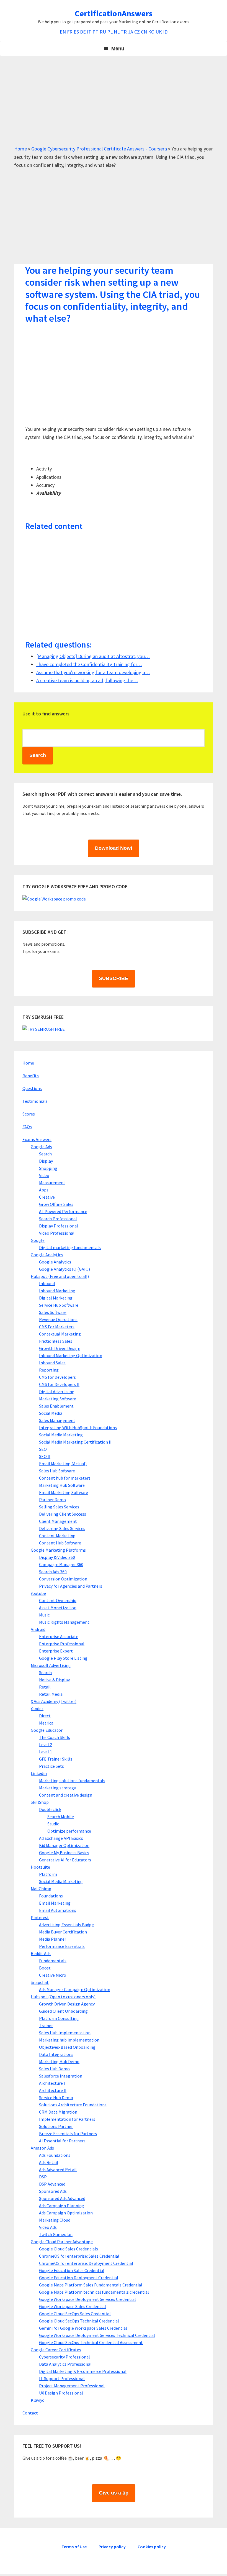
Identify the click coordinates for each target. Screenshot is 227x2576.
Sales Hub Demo (54, 2069)
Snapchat (40, 1982)
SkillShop (40, 1802)
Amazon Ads (42, 2148)
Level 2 (46, 1744)
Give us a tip (114, 2493)
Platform (48, 1874)
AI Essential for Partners (62, 2141)
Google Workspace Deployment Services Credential (87, 2299)
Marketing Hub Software (62, 1485)
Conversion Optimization (63, 1579)
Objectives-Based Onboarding (67, 2047)
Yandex (37, 1708)
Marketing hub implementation (69, 2040)
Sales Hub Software (57, 1471)
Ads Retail (49, 2162)
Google (38, 1240)
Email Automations (58, 1910)
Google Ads (41, 1147)
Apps (44, 1190)
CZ (138, 32)
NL (117, 32)
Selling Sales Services (59, 1507)
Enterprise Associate (59, 1636)
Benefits (31, 1076)
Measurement (52, 1183)
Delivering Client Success (63, 1514)
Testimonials (35, 1101)
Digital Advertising (57, 1391)
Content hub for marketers (65, 1478)
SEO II (45, 1456)
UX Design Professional (61, 2393)
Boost (45, 1968)
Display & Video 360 (57, 1557)
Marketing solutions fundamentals (72, 1781)
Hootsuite (40, 1867)
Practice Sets (51, 1766)
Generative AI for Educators (65, 1860)
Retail (45, 1687)
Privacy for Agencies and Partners (71, 1586)
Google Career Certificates (56, 2350)
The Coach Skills (55, 1737)
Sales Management (57, 1420)
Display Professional (59, 1226)
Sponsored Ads (53, 2191)
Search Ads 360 (53, 1572)
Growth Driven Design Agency (67, 2004)
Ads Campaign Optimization (66, 2213)
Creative (47, 1197)
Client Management (58, 1521)
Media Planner (53, 1939)
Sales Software (53, 1312)
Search (45, 1154)
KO (152, 32)
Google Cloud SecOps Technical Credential (79, 2321)
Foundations (51, 1896)
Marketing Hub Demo (59, 2061)
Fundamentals (53, 1961)
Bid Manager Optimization (64, 1845)
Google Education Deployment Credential (79, 2278)
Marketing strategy (57, 1788)
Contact (30, 2413)
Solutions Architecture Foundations (73, 2105)
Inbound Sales (52, 1363)
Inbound (47, 1283)
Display (46, 1161)
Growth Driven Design (60, 1348)
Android (38, 1629)
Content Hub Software (60, 1543)
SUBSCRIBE (114, 978)
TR (124, 32)
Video (44, 1175)
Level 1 (46, 1752)
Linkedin (39, 1773)
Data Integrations (56, 2054)
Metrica (46, 1723)
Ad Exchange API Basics (61, 1838)
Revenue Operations (58, 1319)
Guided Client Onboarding (63, 2011)
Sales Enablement (56, 1406)
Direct (45, 1716)
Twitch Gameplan (56, 2234)
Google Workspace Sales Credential (73, 2306)
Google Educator (47, 1730)
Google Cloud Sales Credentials (69, 2249)
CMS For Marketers (57, 1327)
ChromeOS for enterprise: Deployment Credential (86, 2263)
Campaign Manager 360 (61, 1564)
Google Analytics (47, 1255)
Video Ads (48, 2227)
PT (96, 32)
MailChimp (41, 1889)
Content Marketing (57, 1536)
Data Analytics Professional (65, 2364)
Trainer (46, 2025)
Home (20, 149)
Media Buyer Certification (63, 1932)
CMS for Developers (57, 1377)
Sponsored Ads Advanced (62, 2198)
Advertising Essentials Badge (66, 1925)
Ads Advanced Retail (58, 2170)
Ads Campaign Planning (62, 2206)
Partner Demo (52, 1500)
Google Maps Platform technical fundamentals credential (94, 2292)
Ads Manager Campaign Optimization (75, 1989)
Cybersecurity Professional (65, 2357)
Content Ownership (58, 1600)
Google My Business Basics (64, 1853)
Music (44, 1615)
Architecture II (53, 2090)
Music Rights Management (64, 1622)
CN (145, 32)
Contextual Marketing (60, 1334)
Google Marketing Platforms (58, 1550)
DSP (43, 2177)
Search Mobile (61, 1817)
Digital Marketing (56, 1298)
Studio (53, 1824)
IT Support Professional (62, 2378)
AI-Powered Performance (63, 1211)
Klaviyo (38, 2400)
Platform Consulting (59, 2018)
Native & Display (54, 1680)
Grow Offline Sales (56, 1204)
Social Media (51, 1413)
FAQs (27, 1127)
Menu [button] (118, 48)
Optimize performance (69, 1831)
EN (63, 32)
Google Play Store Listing (63, 1658)
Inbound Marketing (57, 1291)
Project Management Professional (72, 2386)
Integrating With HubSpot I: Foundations (78, 1428)
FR (70, 32)
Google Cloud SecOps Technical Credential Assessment (91, 2342)
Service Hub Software (59, 1305)
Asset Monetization (58, 1608)
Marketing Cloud (55, 2220)
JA (131, 32)
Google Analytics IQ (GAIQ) (65, 1269)
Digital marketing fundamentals (70, 1247)
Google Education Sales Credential (72, 2270)
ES (77, 32)
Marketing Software (58, 1399)
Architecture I (52, 2083)
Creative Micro (53, 1975)
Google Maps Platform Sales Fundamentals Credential (91, 2285)
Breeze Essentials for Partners (68, 2134)
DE (83, 32)
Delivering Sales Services (62, 1528)
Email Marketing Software (64, 1492)
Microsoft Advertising (51, 1665)
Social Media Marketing (61, 1435)
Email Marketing (55, 1903)
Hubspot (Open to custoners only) (63, 1997)
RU (103, 32)
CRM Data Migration (58, 2112)
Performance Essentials (62, 1946)
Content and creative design (66, 1795)
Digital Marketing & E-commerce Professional (83, 2371)
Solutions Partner (56, 2126)
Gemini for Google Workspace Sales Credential (83, 2328)
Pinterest (40, 1917)
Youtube (38, 1593)
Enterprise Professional (62, 1644)
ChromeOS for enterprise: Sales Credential (79, 2256)
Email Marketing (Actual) (63, 1464)
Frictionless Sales (56, 1341)
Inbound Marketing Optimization (71, 1355)
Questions (32, 1088)
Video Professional (57, 1233)
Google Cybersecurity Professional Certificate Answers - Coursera (99, 149)
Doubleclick (50, 1809)
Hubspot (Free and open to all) (60, 1276)
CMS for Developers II (59, 1384)
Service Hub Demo (56, 2097)
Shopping (48, 1168)
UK (159, 32)
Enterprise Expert (56, 1651)
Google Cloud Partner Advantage (62, 2242)
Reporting (49, 1370)
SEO (43, 1449)
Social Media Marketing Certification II (75, 1442)
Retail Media (51, 1694)
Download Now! (114, 848)
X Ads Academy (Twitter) (54, 1701)
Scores (29, 1114)
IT (90, 32)
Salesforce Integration (61, 2076)
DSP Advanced (52, 2184)
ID (165, 32)
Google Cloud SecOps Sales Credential (75, 2314)
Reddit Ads (41, 1953)
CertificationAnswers (114, 13)
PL (110, 32)
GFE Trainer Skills (56, 1759)
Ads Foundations (55, 2155)
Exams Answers (37, 1139)
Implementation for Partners (67, 2119)
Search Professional (58, 1219)
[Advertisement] (114, 106)
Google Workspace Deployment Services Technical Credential (97, 2335)
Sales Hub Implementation (65, 2033)
